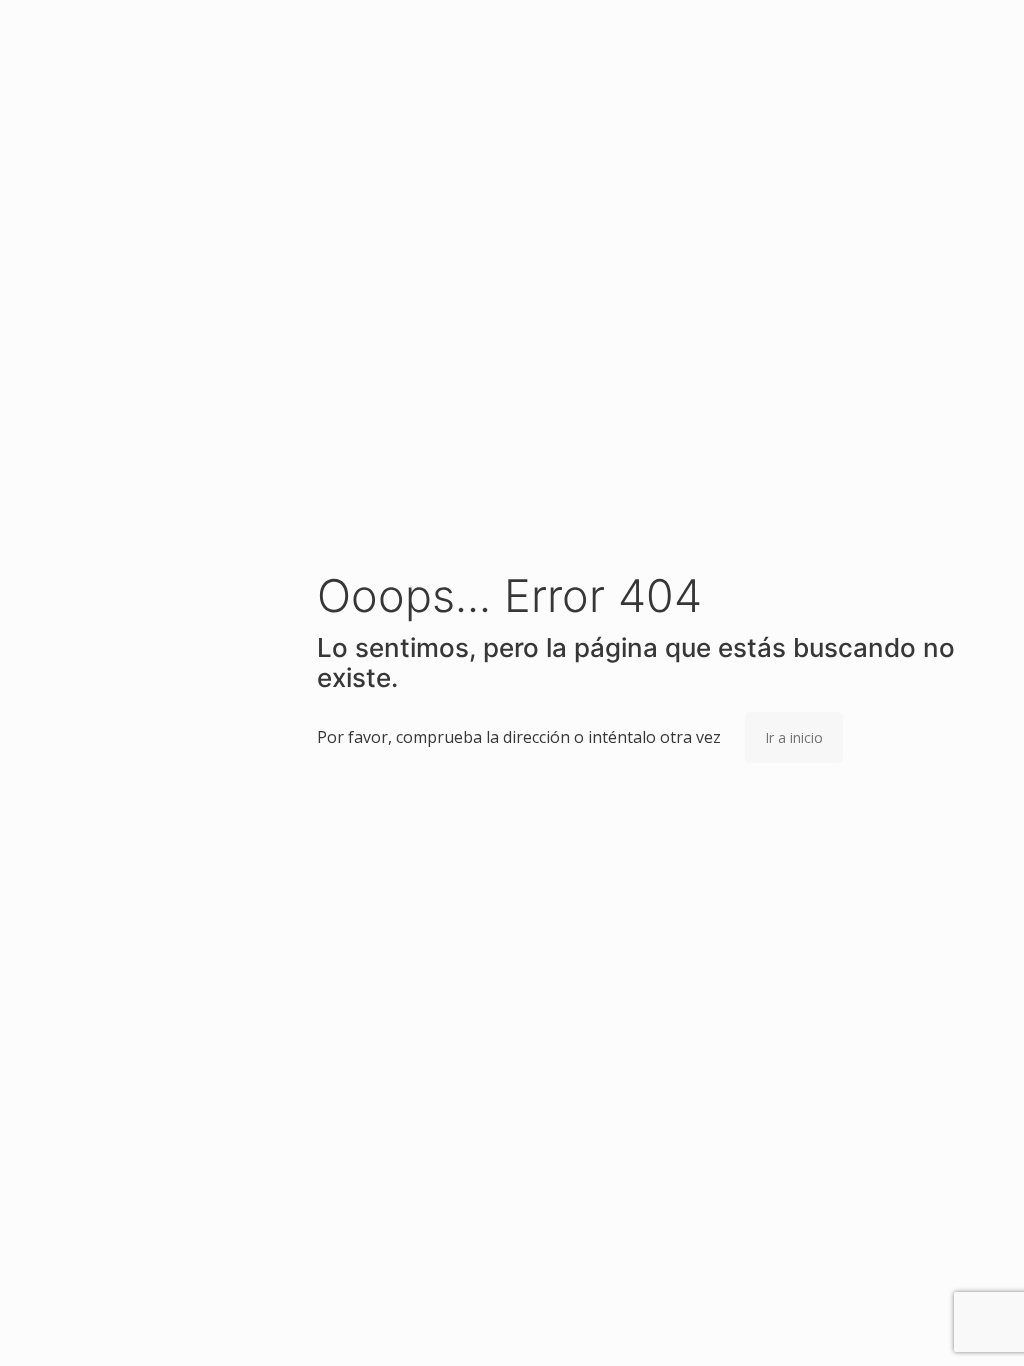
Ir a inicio (794, 737)
